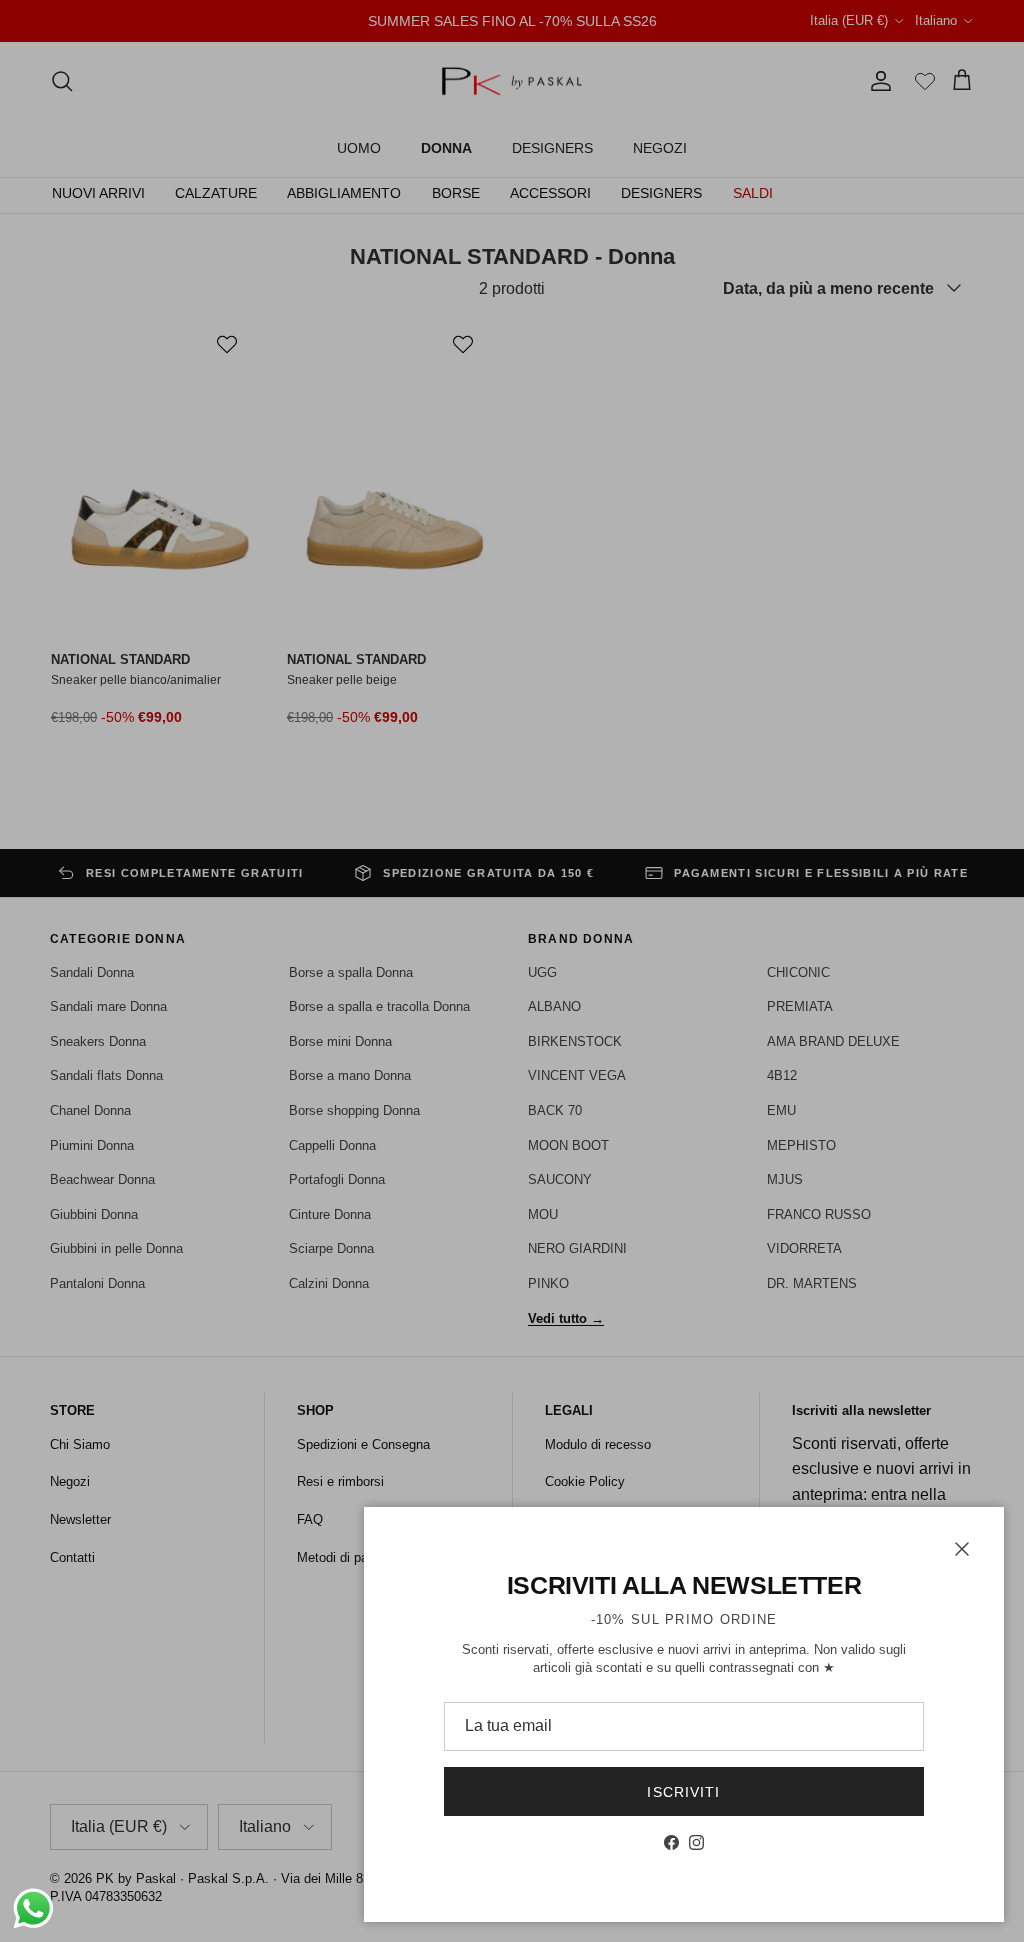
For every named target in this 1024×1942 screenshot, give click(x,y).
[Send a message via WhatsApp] (33, 1908)
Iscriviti (683, 1792)
